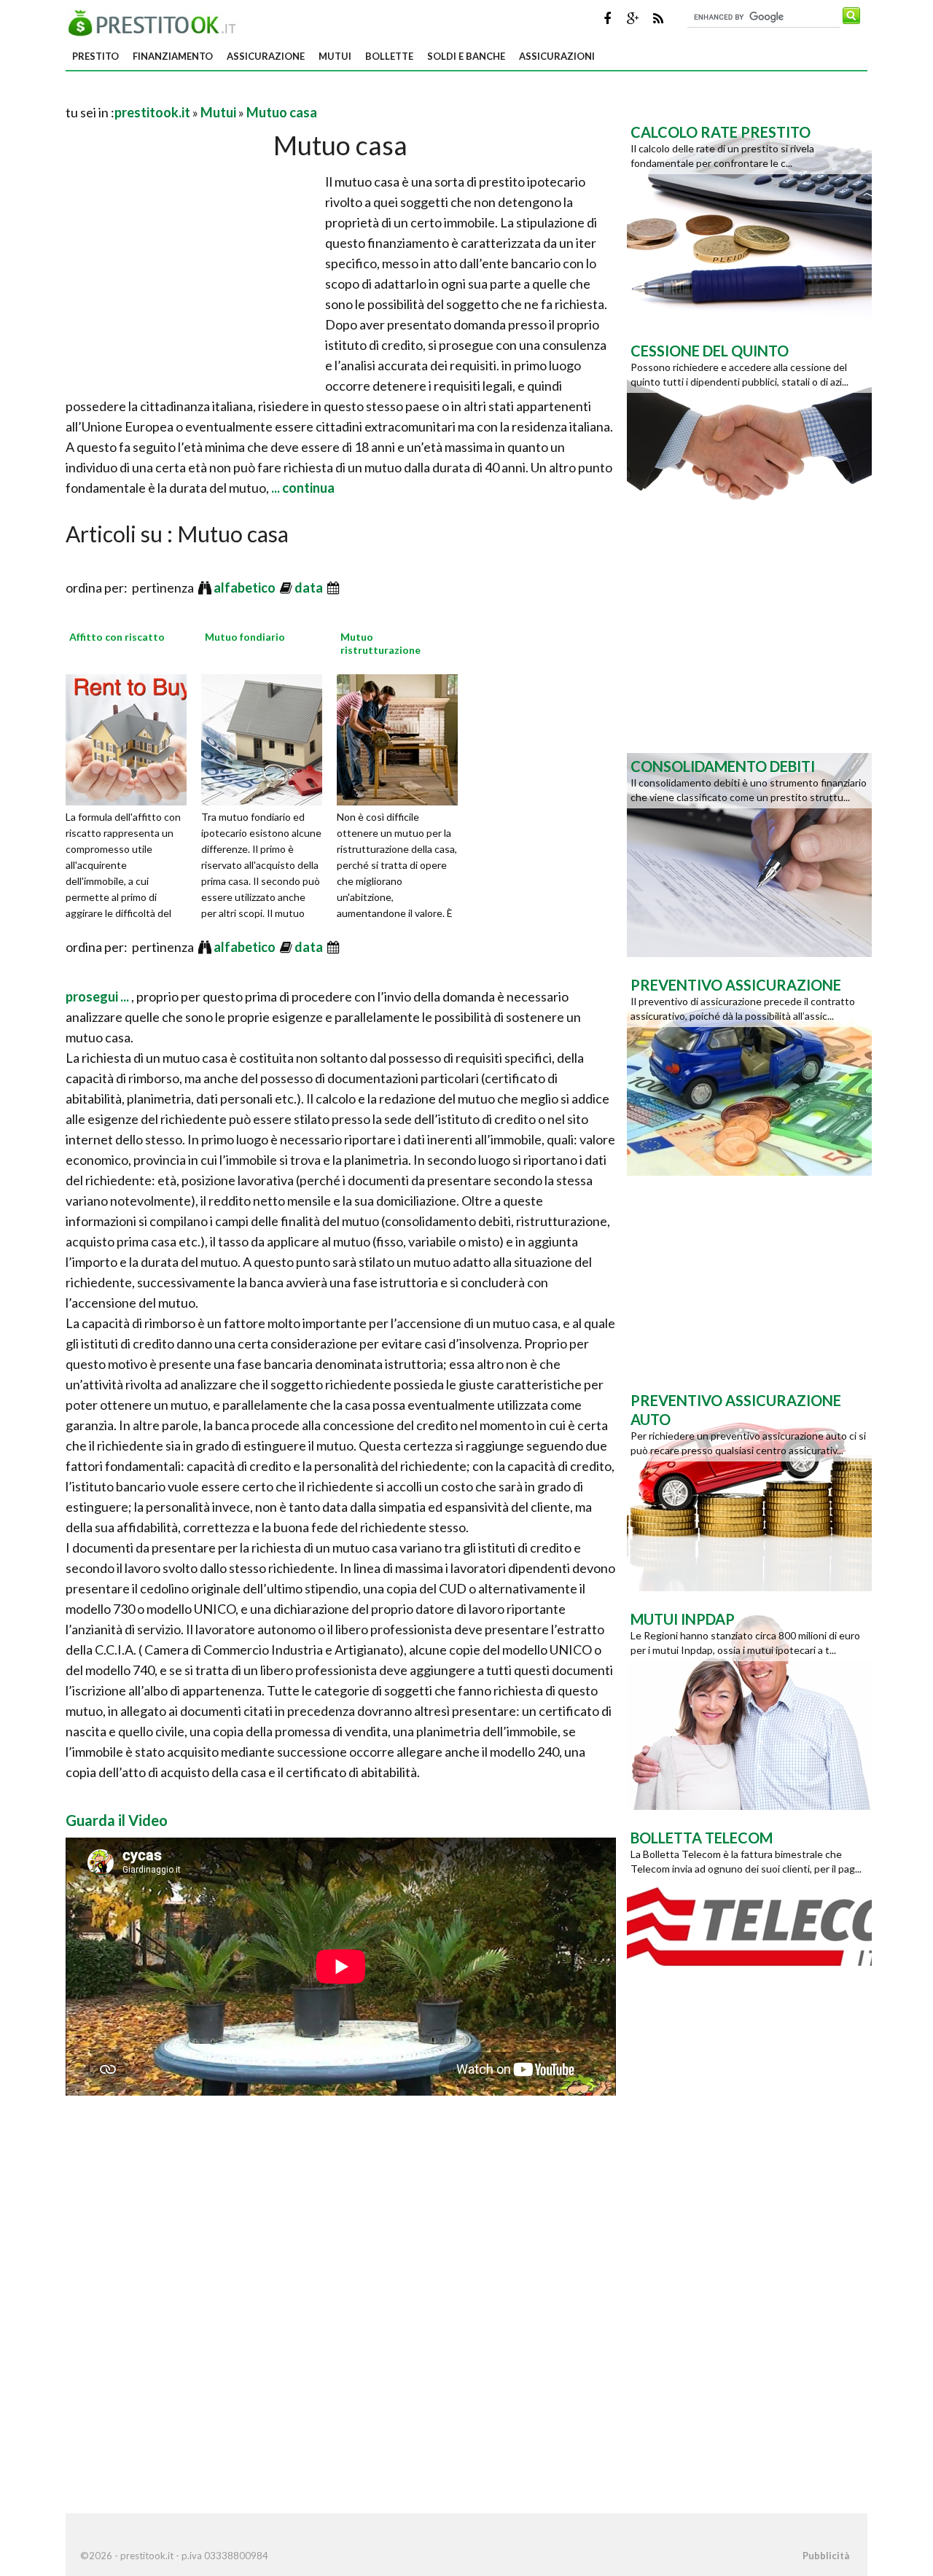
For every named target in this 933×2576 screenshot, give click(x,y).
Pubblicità (826, 2556)
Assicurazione (266, 56)
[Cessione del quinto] (749, 438)
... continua (302, 488)
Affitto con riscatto (117, 637)
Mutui (335, 56)
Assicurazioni (557, 56)
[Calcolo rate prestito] (749, 219)
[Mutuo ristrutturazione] (402, 738)
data (310, 588)
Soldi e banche (466, 56)
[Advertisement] (236, 94)
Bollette (389, 56)
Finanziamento (173, 56)
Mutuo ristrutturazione (380, 643)
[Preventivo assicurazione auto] (749, 1488)
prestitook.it (152, 112)
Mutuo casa (282, 112)
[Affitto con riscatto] (131, 738)
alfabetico (246, 588)
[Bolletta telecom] (749, 1925)
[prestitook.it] (156, 21)
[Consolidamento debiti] (749, 854)
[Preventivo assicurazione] (749, 1072)
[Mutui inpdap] (749, 1706)
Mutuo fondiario (245, 637)
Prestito (95, 56)
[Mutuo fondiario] (267, 738)
